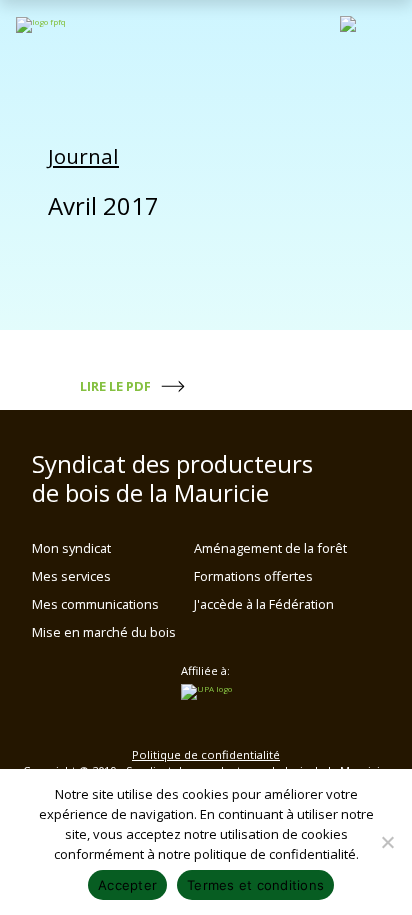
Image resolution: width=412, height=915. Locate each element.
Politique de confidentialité (206, 754)
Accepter (127, 885)
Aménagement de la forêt (270, 548)
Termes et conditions (255, 885)
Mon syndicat (71, 548)
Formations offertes (253, 576)
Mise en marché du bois (104, 632)
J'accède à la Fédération (264, 604)
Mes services (71, 576)
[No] (387, 842)
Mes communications (95, 604)
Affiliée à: (205, 671)
